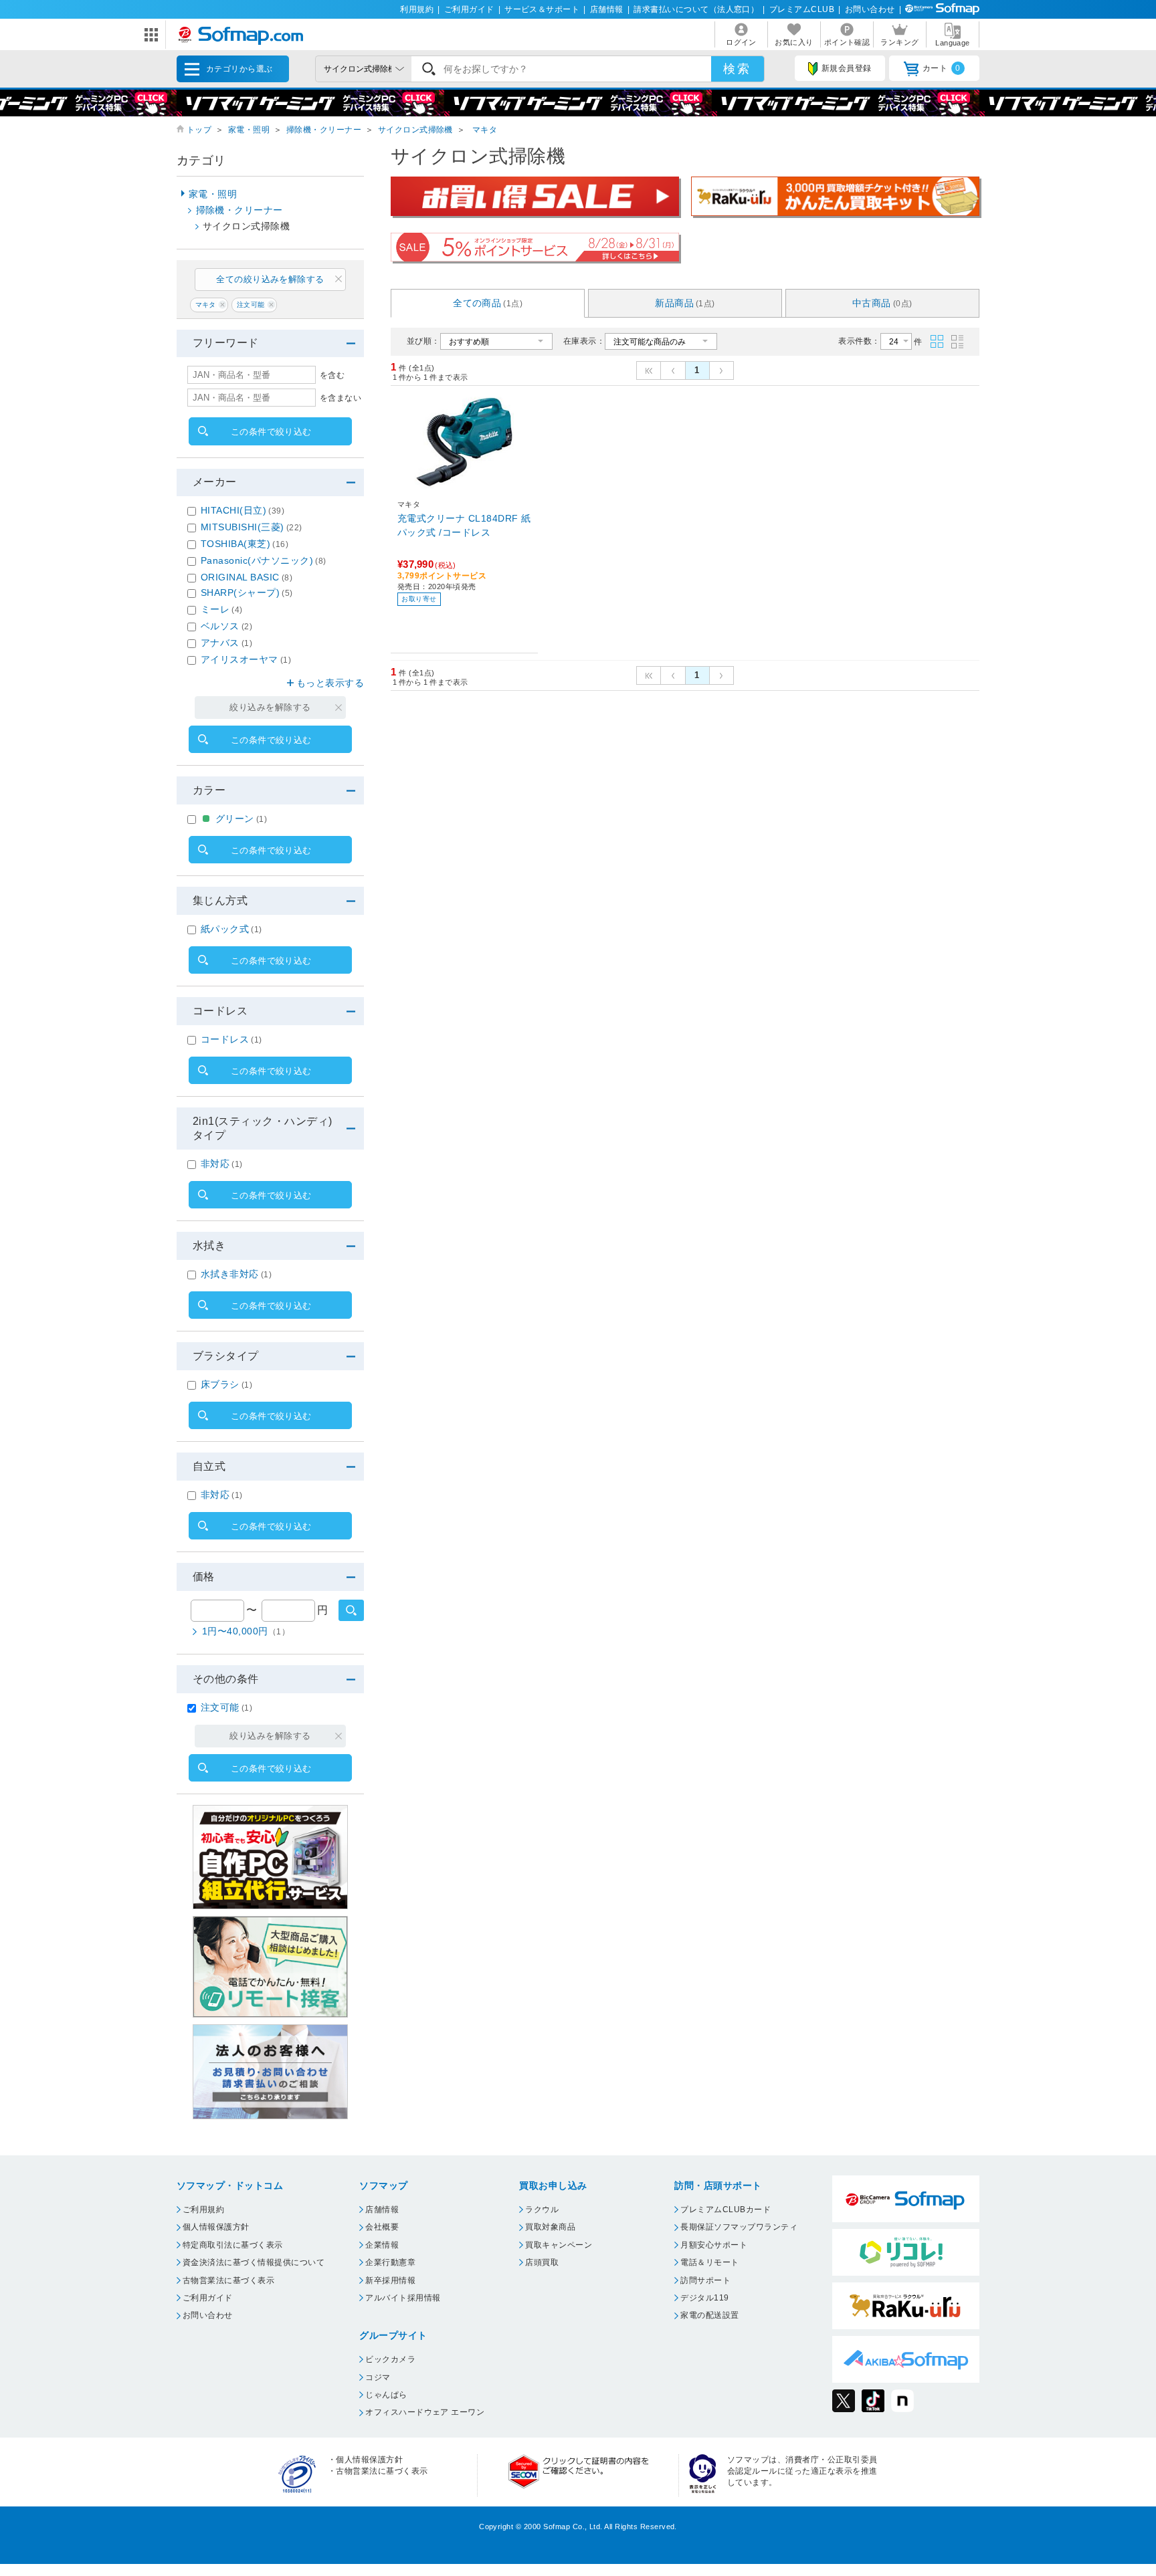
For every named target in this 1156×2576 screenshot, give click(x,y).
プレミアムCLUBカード (726, 2210)
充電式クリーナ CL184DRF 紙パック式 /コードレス (464, 525)
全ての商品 (488, 303)
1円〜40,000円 (246, 1631)
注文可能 (251, 305)
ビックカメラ (390, 2359)
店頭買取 (542, 2262)
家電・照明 (249, 130)
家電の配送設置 (709, 2315)
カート (942, 68)
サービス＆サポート (542, 9)
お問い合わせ (870, 9)
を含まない (341, 398)
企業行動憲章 (390, 2262)
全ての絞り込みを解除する (270, 279)
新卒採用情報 (390, 2280)
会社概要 (382, 2227)
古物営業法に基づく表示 (228, 2280)
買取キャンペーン (559, 2245)
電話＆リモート (709, 2262)
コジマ (378, 2377)
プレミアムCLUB (802, 9)
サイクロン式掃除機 (415, 130)
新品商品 (685, 303)
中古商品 (882, 303)
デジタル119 (704, 2298)
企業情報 (382, 2245)
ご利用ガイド (469, 9)
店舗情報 (607, 9)
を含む (332, 375)
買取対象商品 (550, 2227)
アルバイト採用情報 (403, 2298)
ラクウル (542, 2210)
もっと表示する (330, 683)
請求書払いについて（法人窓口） (696, 9)
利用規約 (417, 9)
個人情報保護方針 (216, 2227)
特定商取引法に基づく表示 (233, 2245)
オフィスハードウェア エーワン (425, 2412)
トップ (199, 130)
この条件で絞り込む (271, 432)
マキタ (485, 130)
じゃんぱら (386, 2395)
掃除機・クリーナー (324, 130)
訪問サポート (705, 2280)
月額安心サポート (714, 2245)
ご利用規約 (203, 2210)
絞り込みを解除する (270, 707)
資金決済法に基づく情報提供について (254, 2262)
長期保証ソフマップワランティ (739, 2227)
